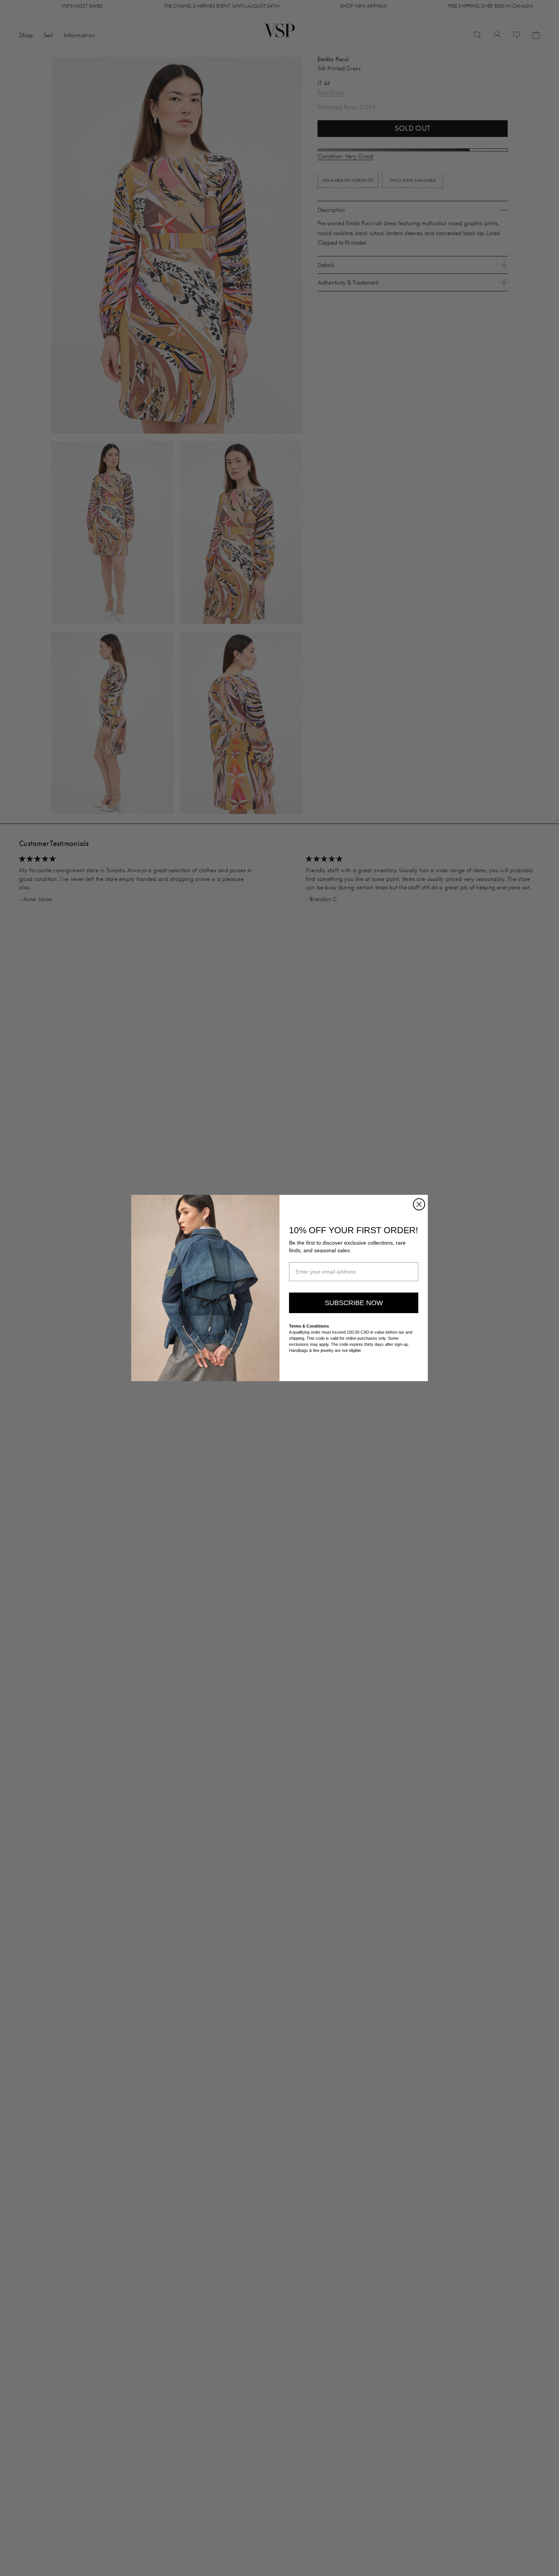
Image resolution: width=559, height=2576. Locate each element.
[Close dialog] (419, 1204)
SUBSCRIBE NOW (354, 1303)
